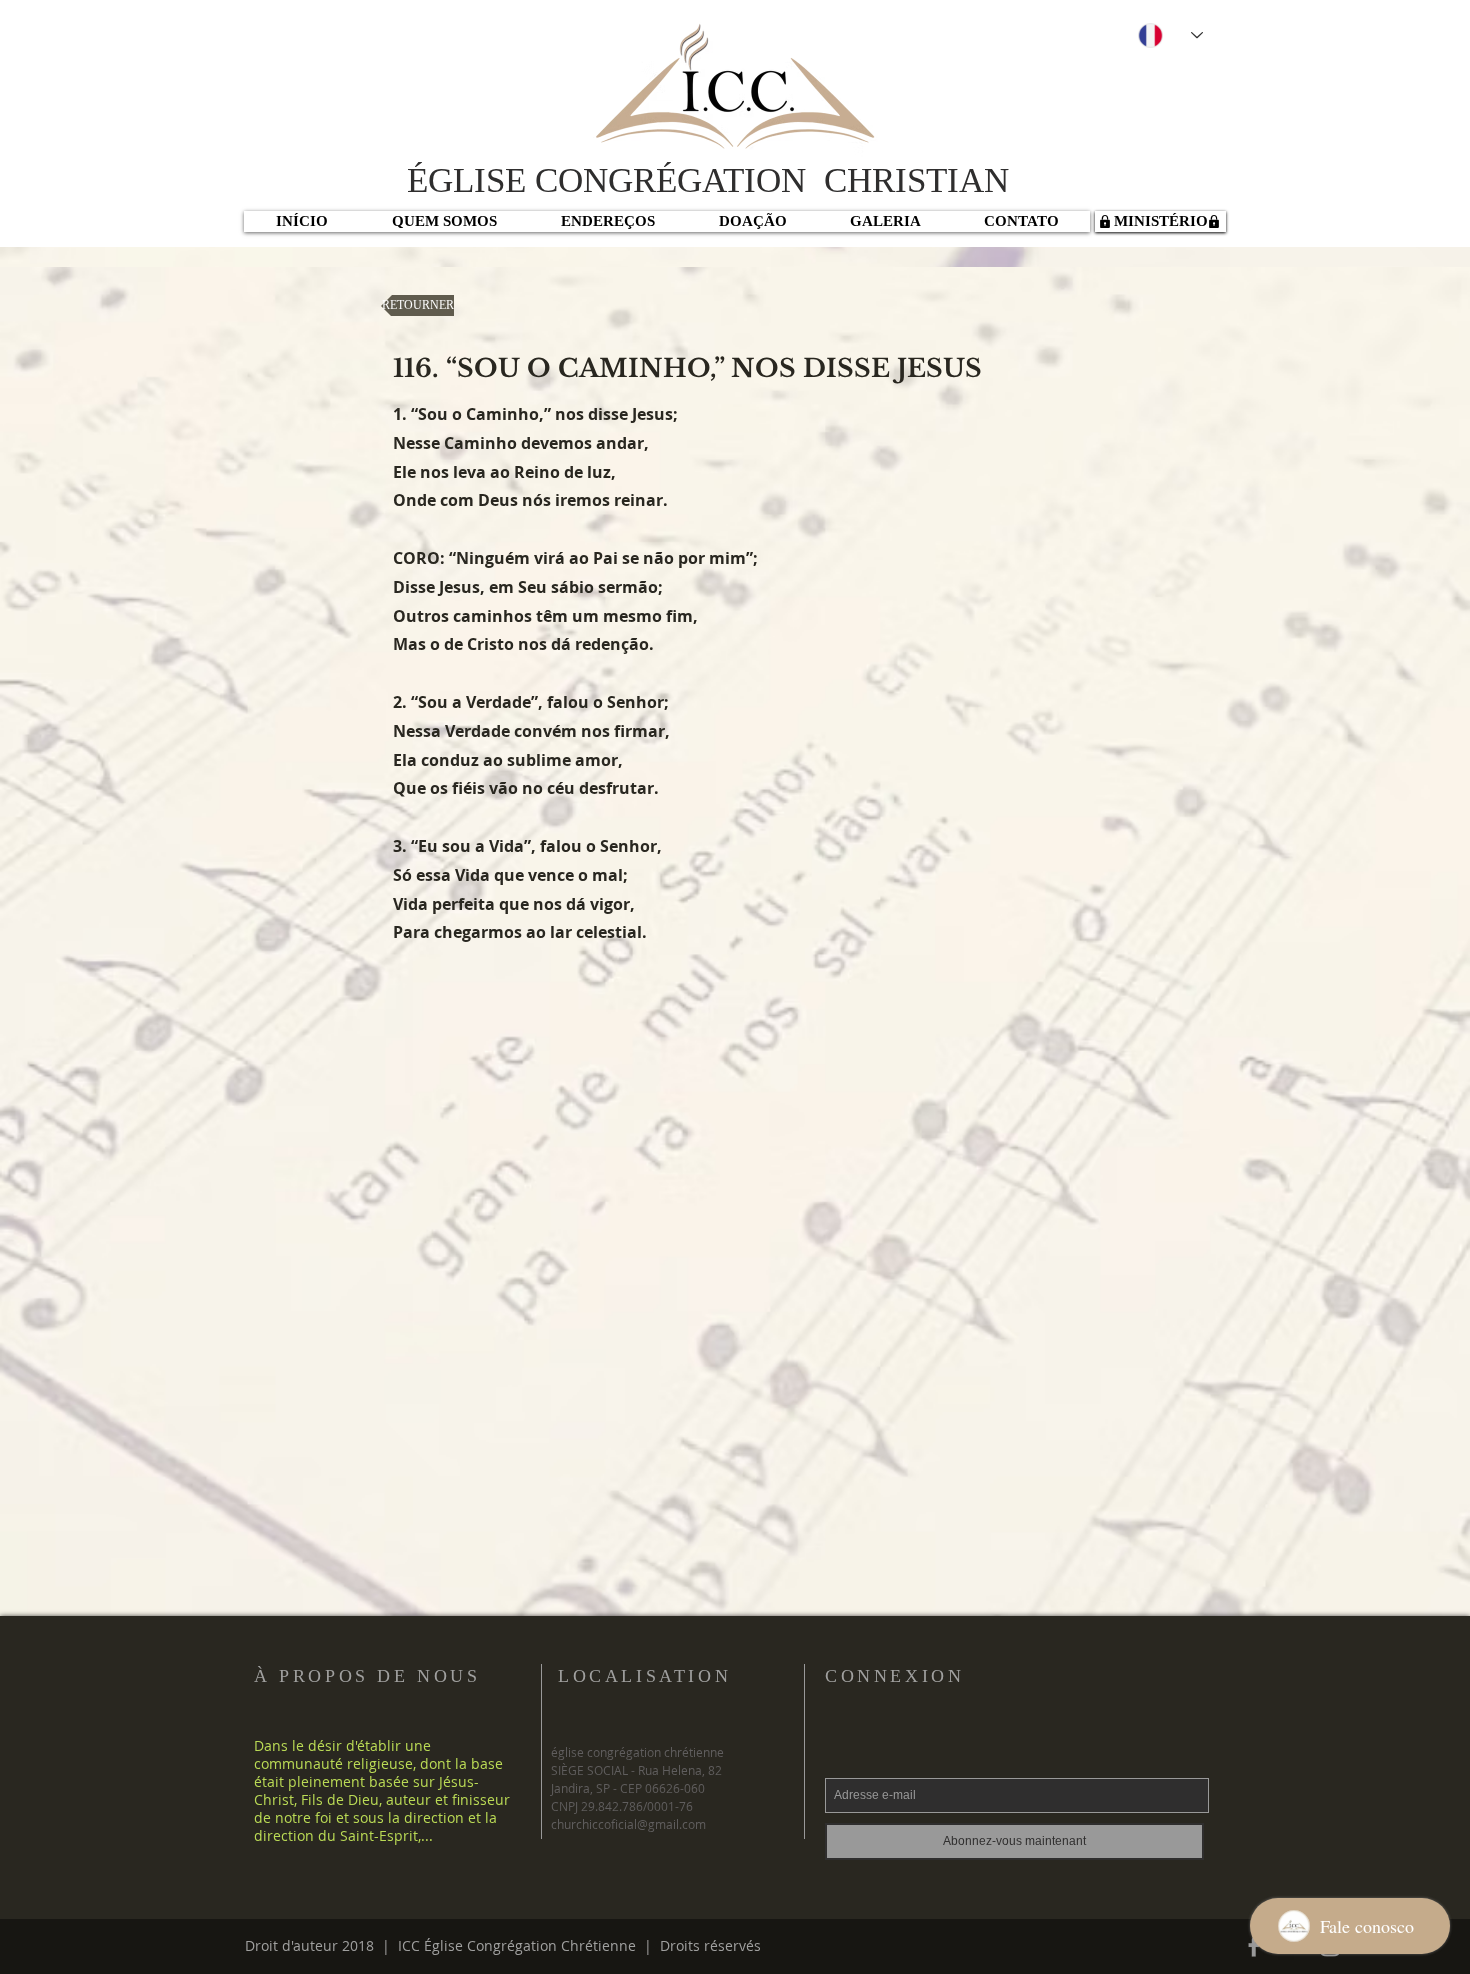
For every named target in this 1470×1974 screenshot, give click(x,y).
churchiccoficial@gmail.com (628, 1824)
